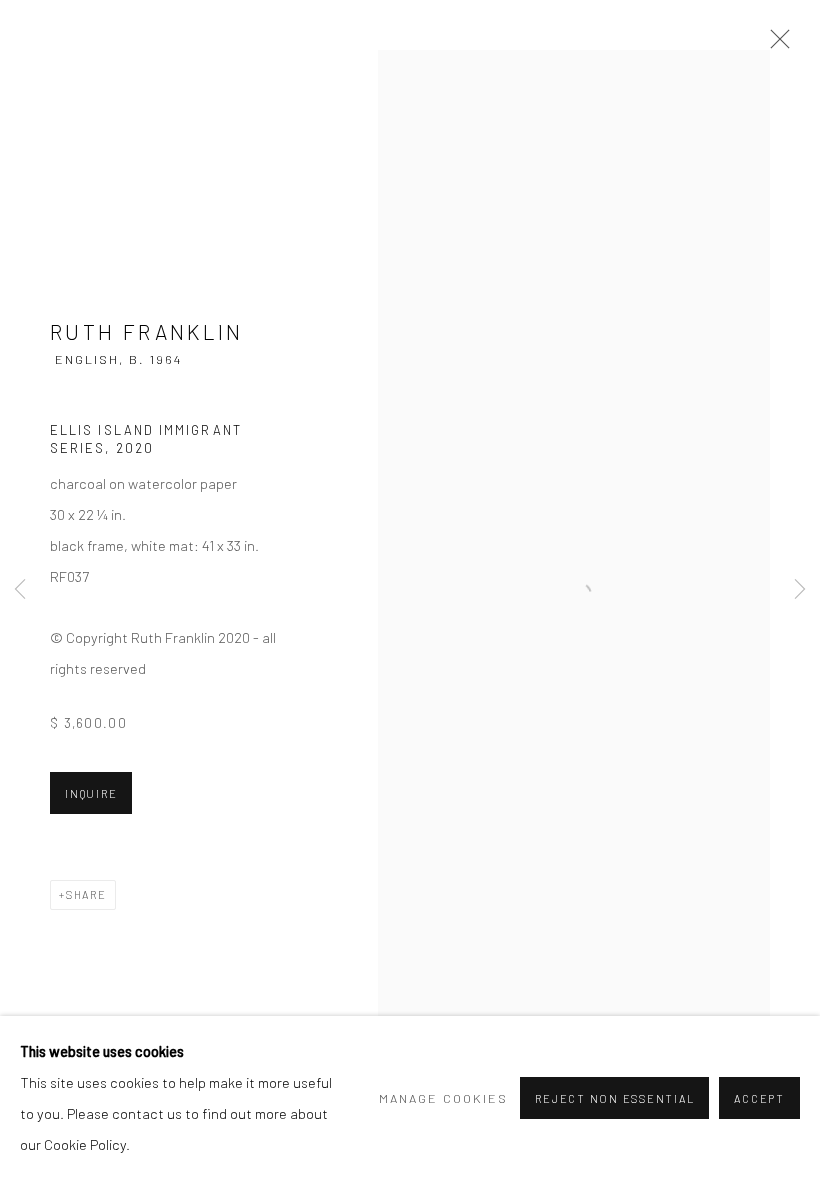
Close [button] (775, 45)
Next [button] (800, 590)
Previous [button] (20, 590)
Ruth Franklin (147, 331)
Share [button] (86, 894)
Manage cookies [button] (443, 1098)
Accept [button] (759, 1098)
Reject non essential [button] (614, 1098)
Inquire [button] (91, 793)
